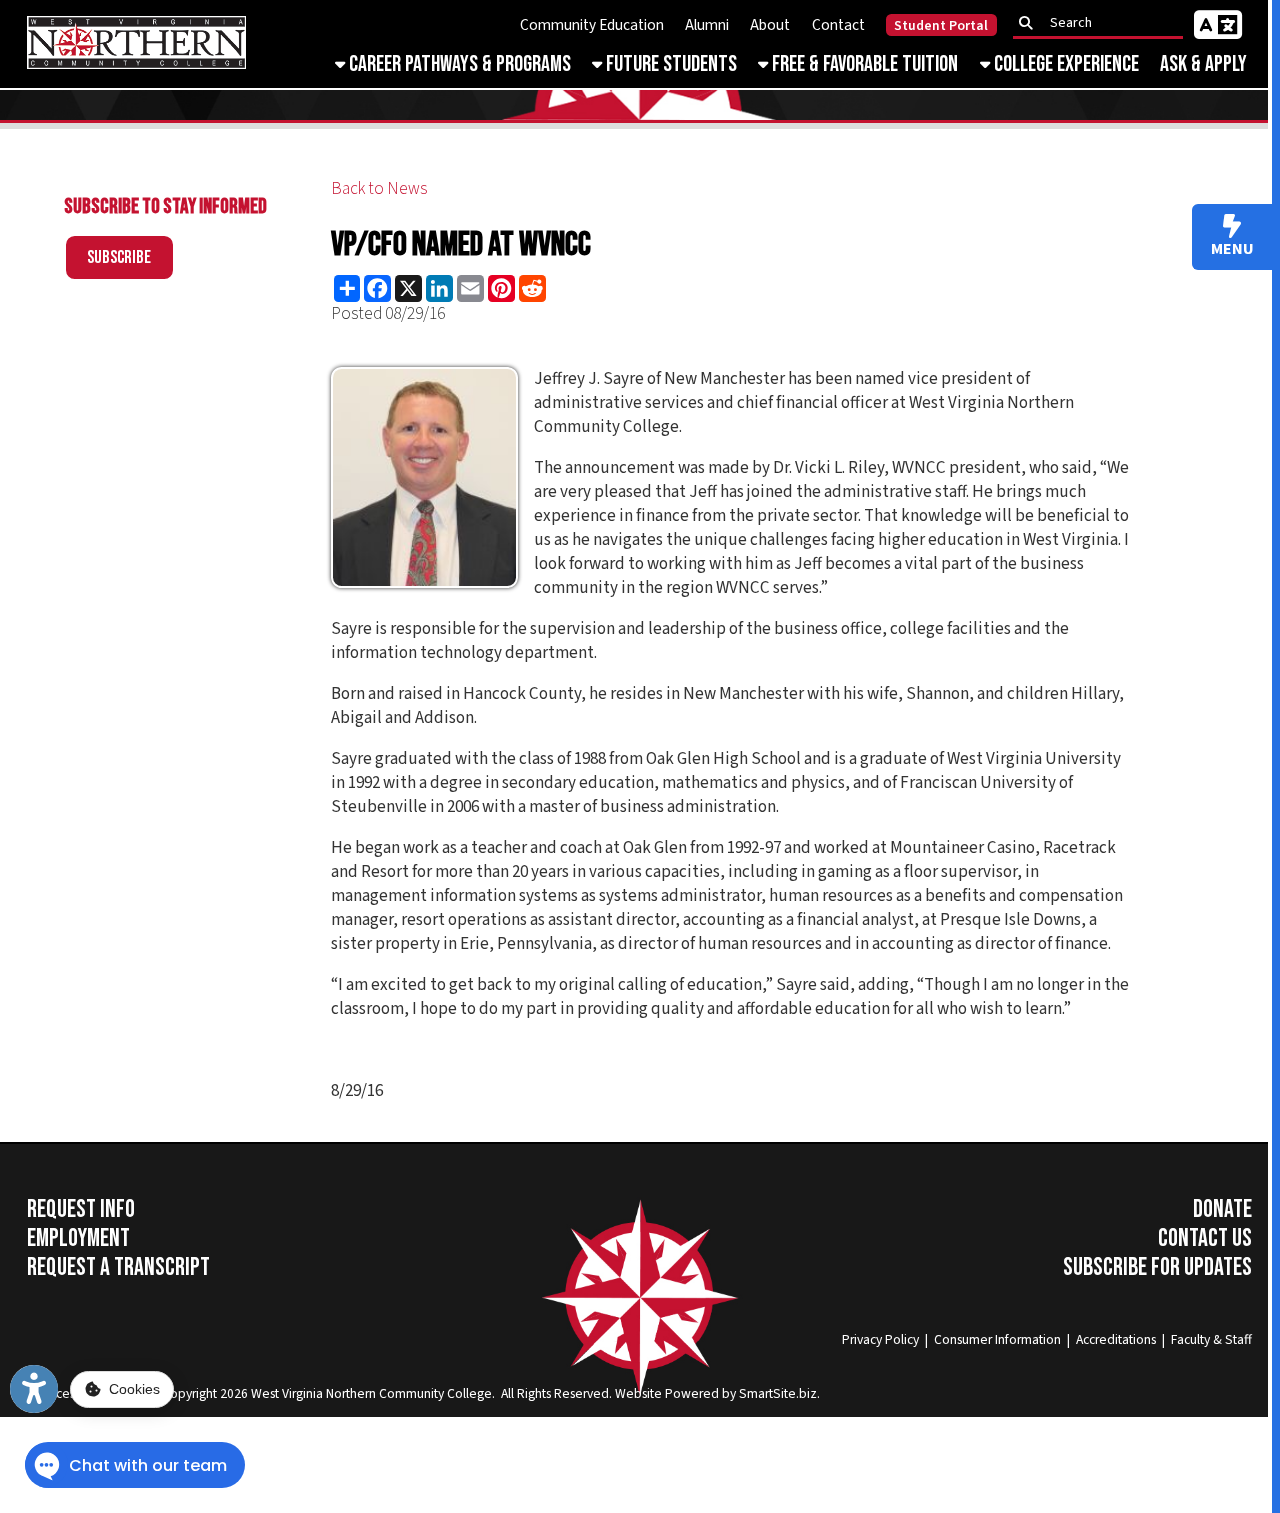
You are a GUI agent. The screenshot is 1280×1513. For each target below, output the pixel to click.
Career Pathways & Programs (458, 64)
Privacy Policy (880, 1339)
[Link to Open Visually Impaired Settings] (34, 1389)
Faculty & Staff (1211, 1339)
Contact (838, 25)
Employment (78, 1238)
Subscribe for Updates (1157, 1267)
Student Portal (941, 26)
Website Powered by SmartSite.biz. (717, 1393)
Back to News (379, 189)
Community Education (592, 25)
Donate (1222, 1209)
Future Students (669, 64)
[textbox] (1104, 23)
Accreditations (1116, 1339)
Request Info (81, 1209)
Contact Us (1205, 1238)
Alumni (707, 25)
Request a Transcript (118, 1267)
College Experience (1064, 64)
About (770, 25)
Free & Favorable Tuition (863, 64)
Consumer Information (997, 1339)
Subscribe (119, 257)
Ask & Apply (1203, 64)
